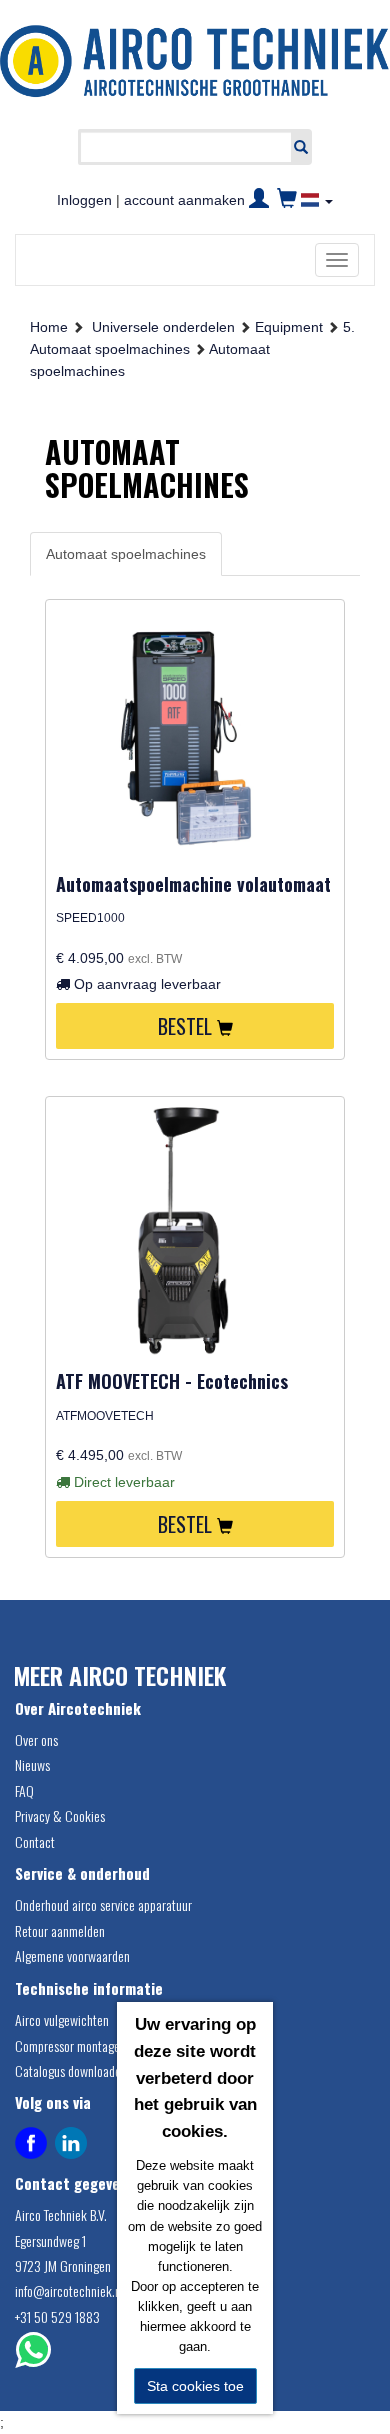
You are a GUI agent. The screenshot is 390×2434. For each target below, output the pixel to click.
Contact (35, 1841)
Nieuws (32, 1764)
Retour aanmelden (60, 1930)
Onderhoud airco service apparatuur (103, 1904)
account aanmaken (184, 200)
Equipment (289, 327)
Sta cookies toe (195, 2386)
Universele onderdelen (163, 327)
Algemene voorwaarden (72, 1955)
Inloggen (84, 200)
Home (49, 327)
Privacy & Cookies (60, 1815)
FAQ (24, 1790)
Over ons (36, 1739)
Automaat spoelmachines (126, 554)
